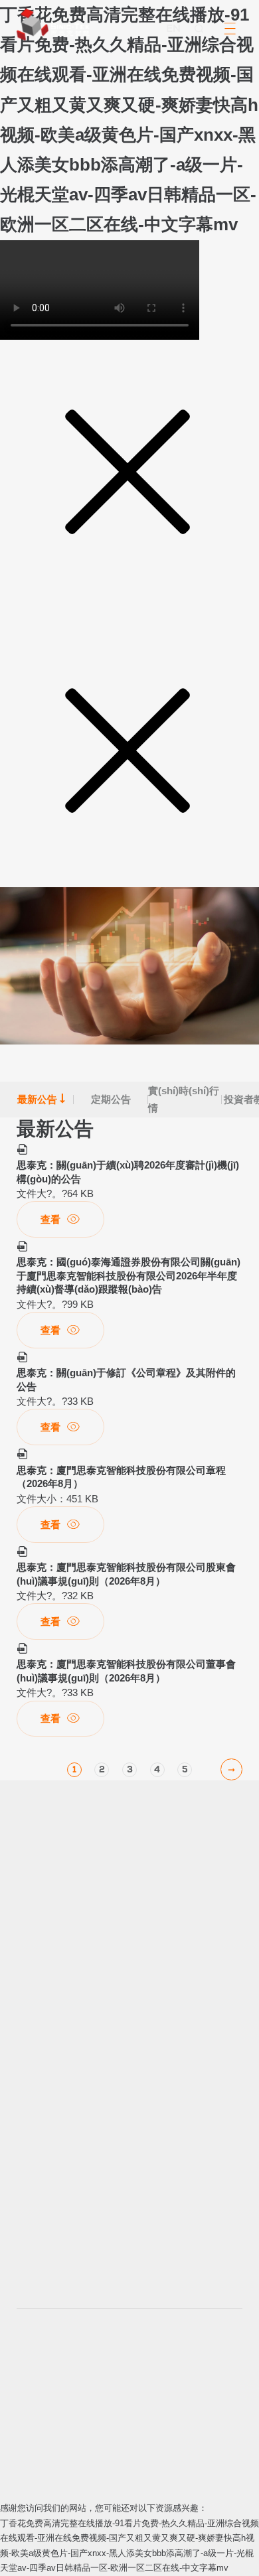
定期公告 (116, 1095)
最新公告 (42, 1099)
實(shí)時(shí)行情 (185, 1099)
